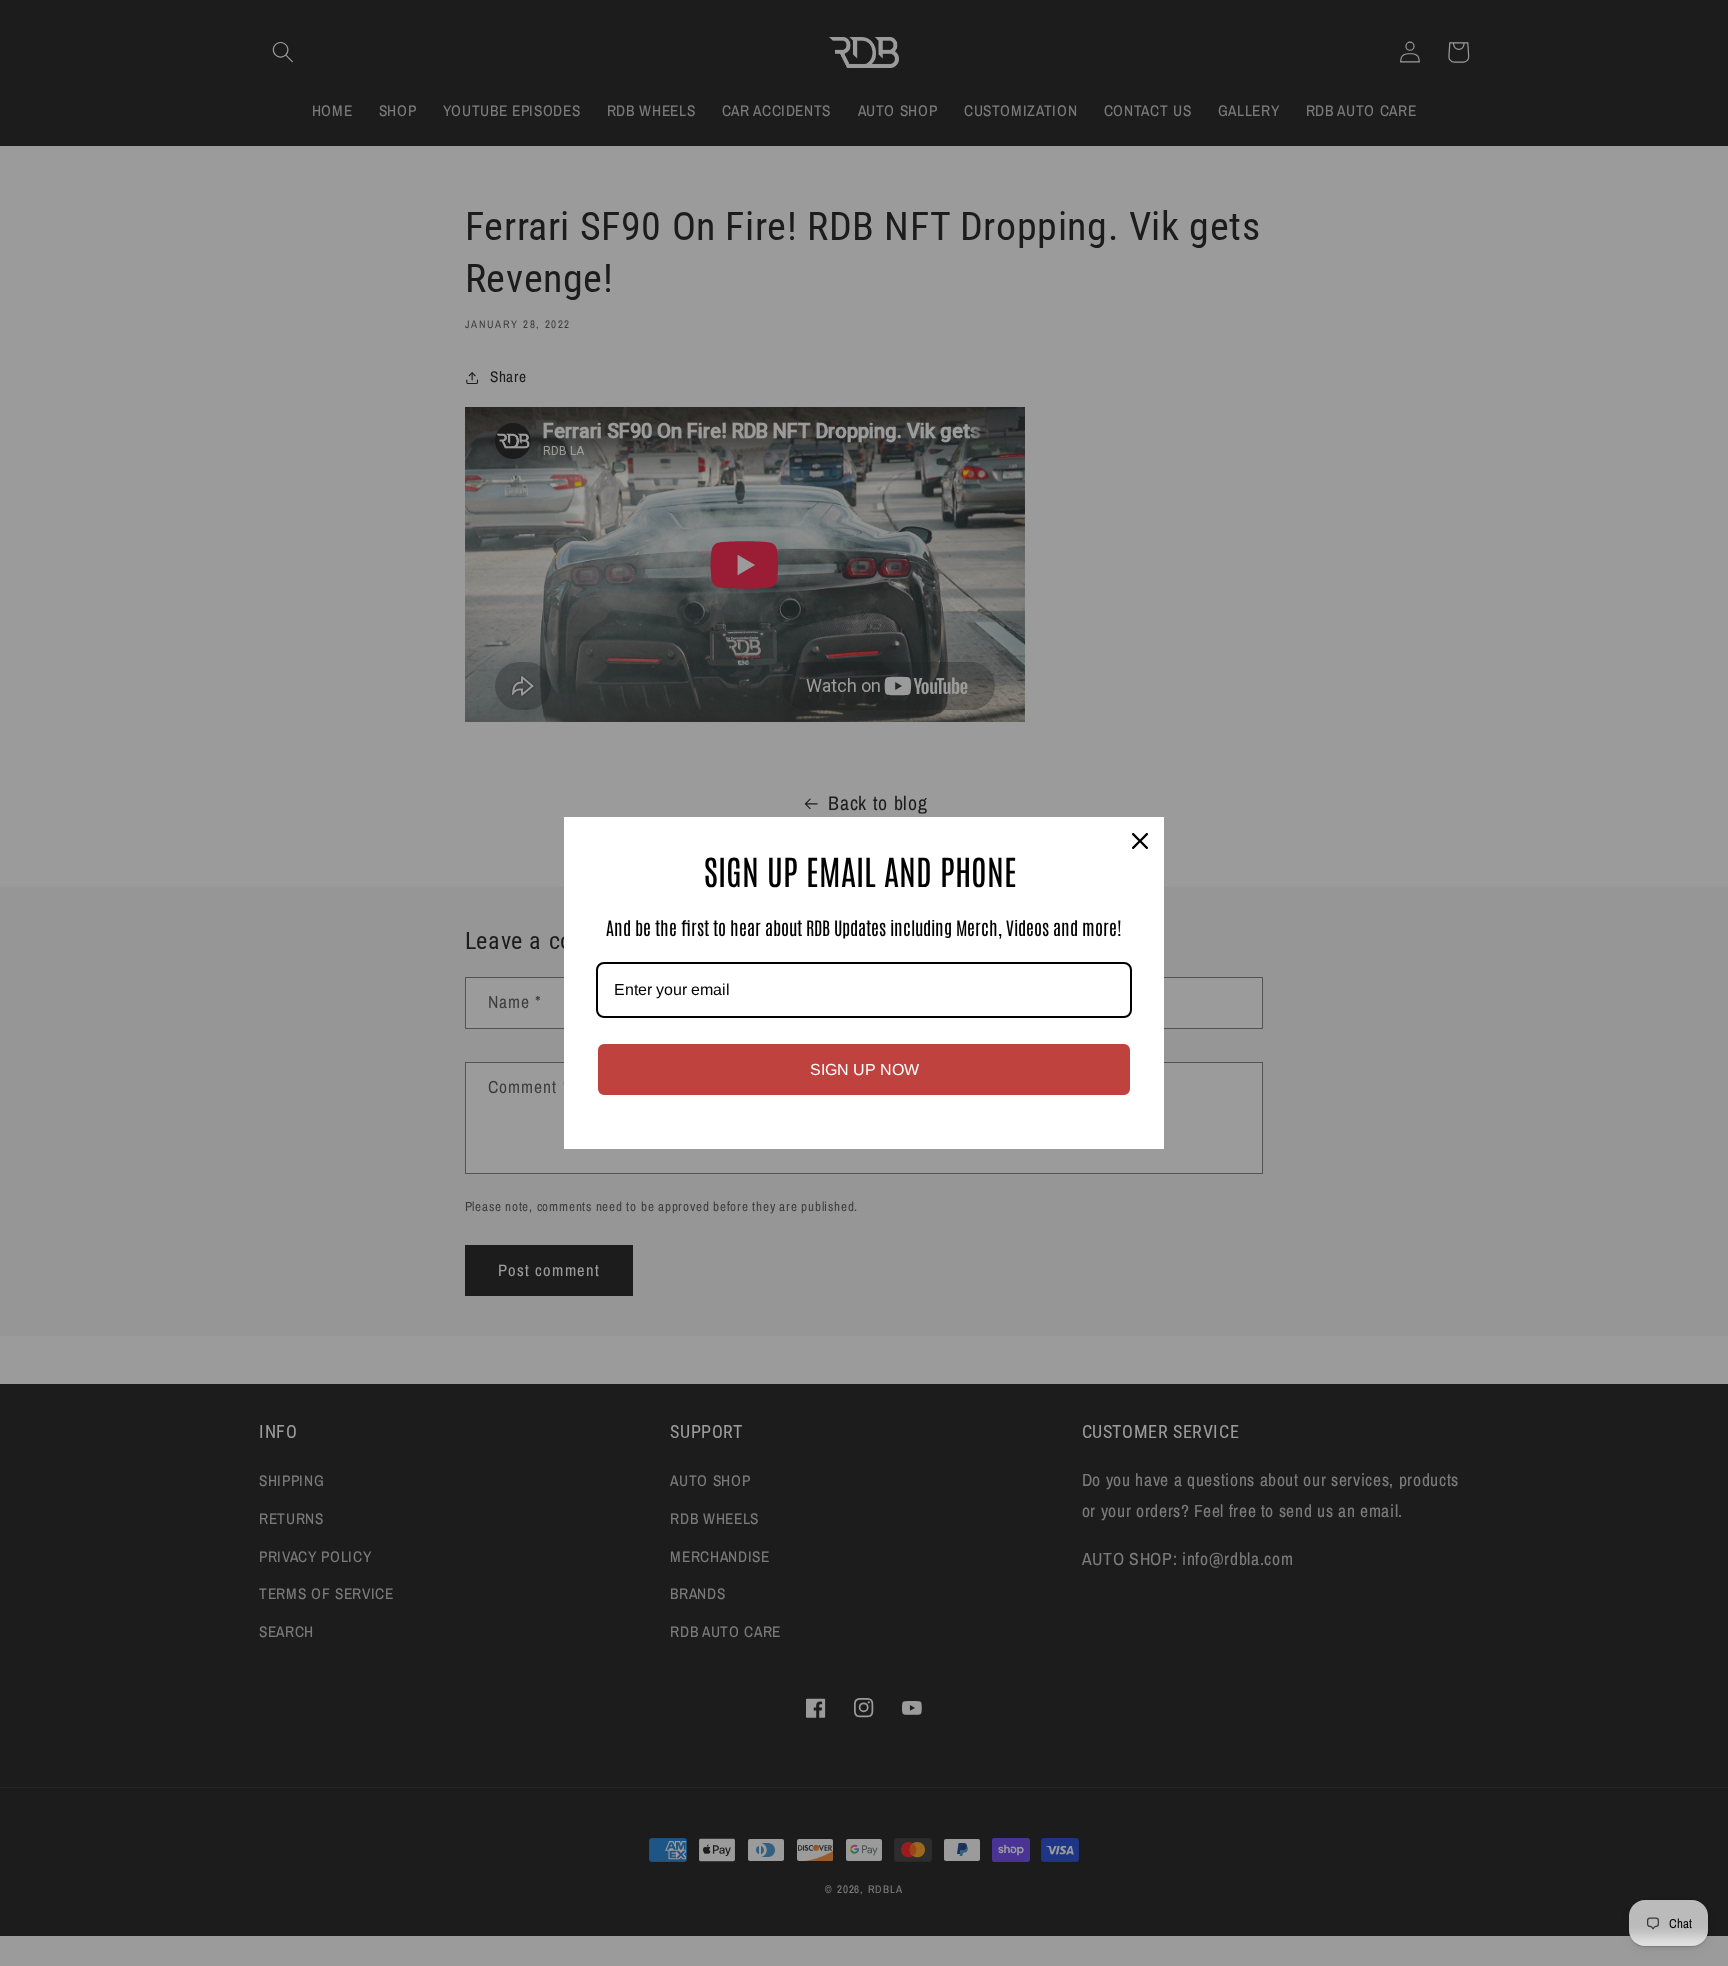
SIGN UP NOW (864, 1069)
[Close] (1140, 841)
